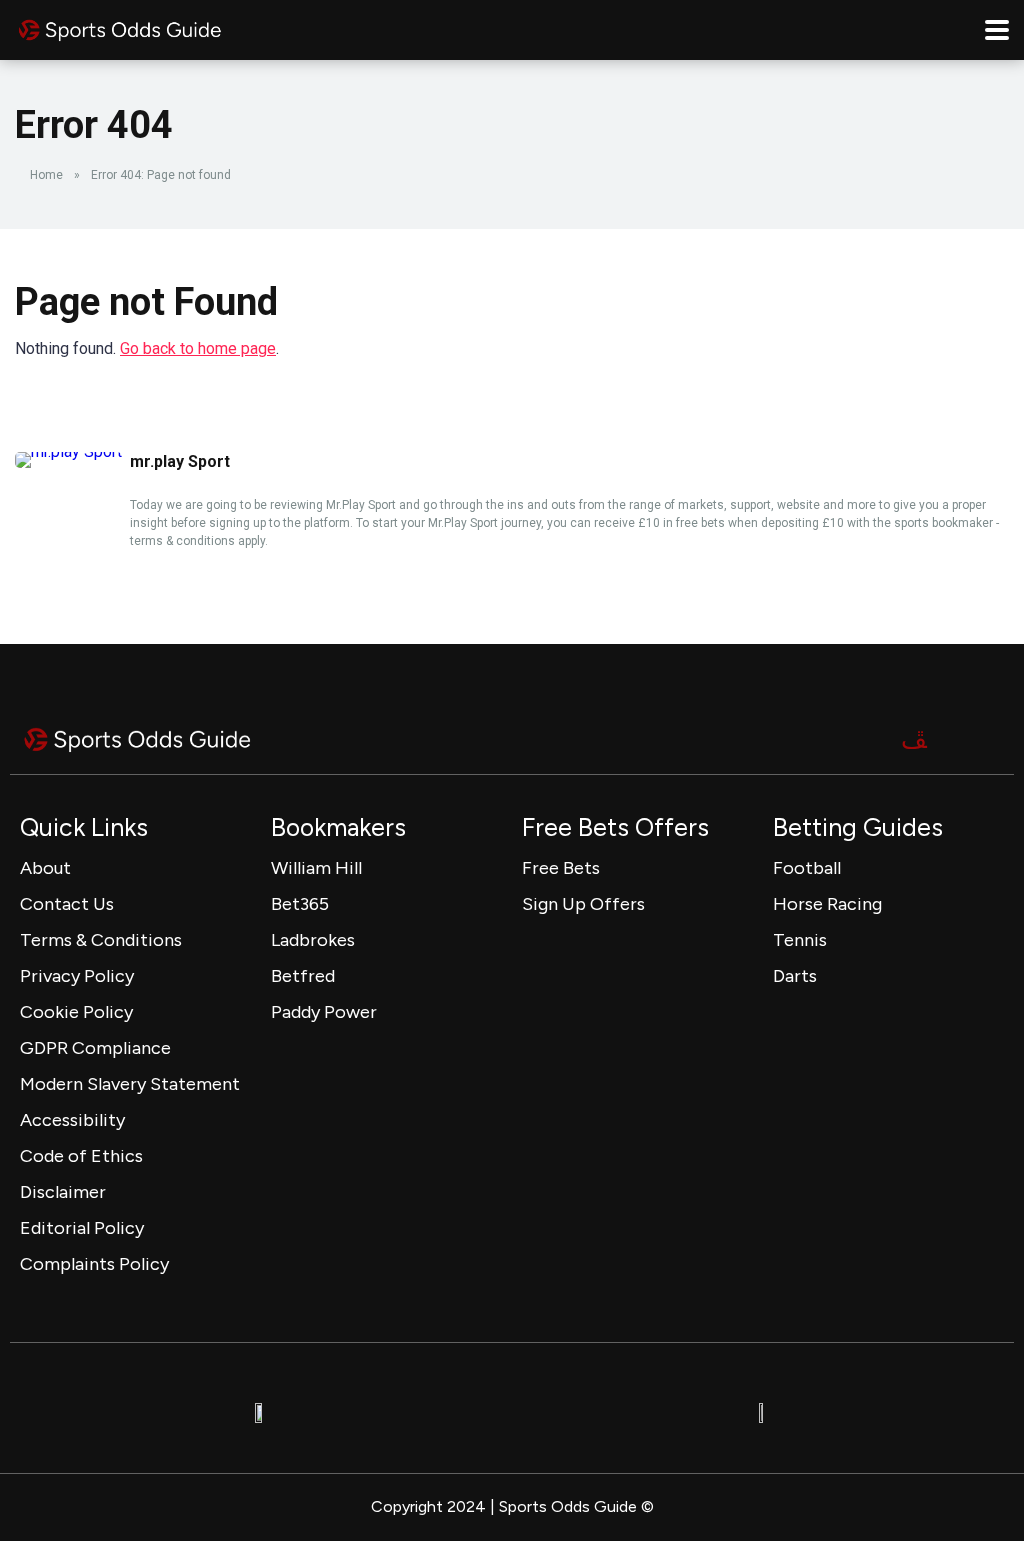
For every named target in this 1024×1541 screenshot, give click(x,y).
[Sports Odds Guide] (120, 27)
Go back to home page (198, 348)
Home (46, 175)
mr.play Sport (180, 461)
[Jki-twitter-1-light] (914, 739)
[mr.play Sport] (68, 451)
